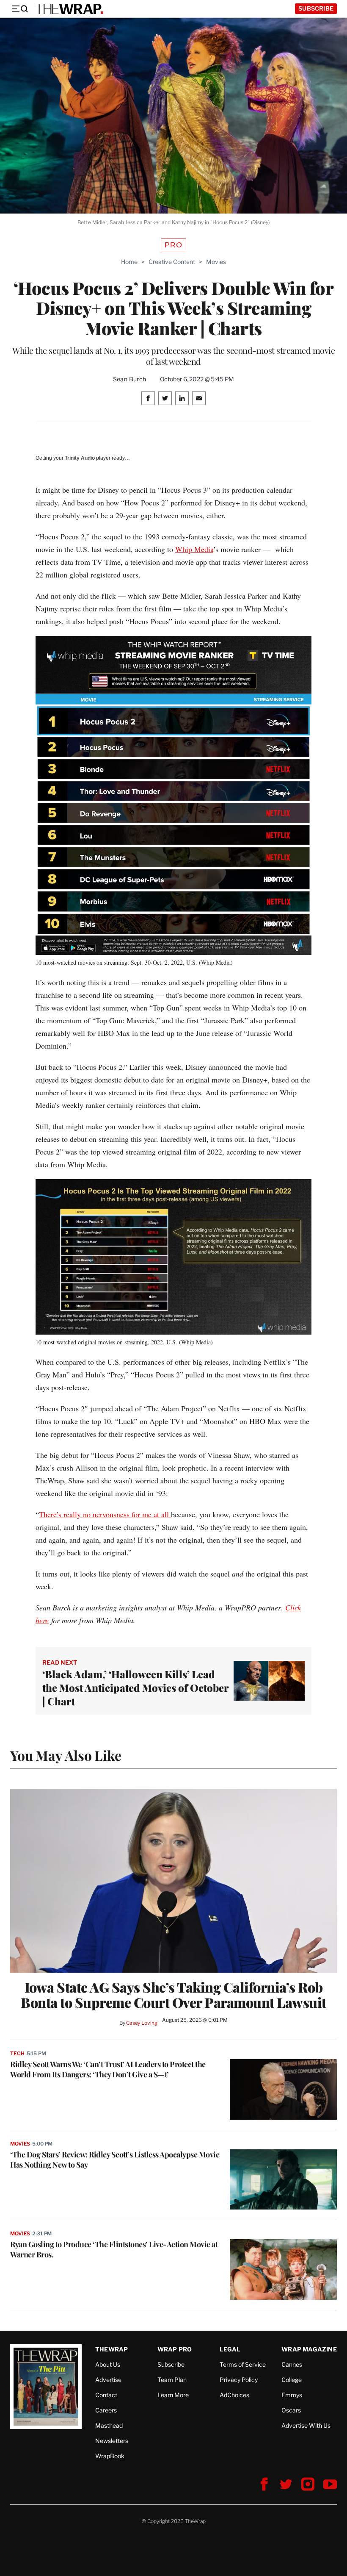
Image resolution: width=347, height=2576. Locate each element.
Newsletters (112, 2441)
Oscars (291, 2410)
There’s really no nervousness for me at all (105, 1514)
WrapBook (110, 2456)
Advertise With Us (306, 2425)
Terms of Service (243, 2364)
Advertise (108, 2380)
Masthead (109, 2425)
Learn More (173, 2395)
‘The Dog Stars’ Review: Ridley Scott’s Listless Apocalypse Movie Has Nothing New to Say (115, 2160)
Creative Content (172, 262)
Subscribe (316, 8)
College (292, 2380)
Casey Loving (142, 2023)
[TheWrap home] (69, 9)
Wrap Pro (175, 2349)
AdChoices (234, 2395)
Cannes (292, 2364)
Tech (17, 2053)
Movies (216, 262)
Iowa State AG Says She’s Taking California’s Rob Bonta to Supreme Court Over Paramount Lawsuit (173, 1995)
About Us (108, 2364)
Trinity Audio (80, 458)
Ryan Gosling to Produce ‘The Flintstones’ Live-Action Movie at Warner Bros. (114, 2249)
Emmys (292, 2395)
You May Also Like (66, 1755)
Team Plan (172, 2380)
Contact (106, 2395)
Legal (230, 2349)
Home (129, 262)
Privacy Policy (239, 2380)
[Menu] (19, 9)
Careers (106, 2410)
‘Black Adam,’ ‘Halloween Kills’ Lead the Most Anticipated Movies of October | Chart (135, 1688)
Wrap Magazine (309, 2349)
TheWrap (112, 2349)
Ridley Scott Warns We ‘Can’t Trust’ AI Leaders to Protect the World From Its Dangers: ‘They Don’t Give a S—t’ (108, 2069)
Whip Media (194, 549)
